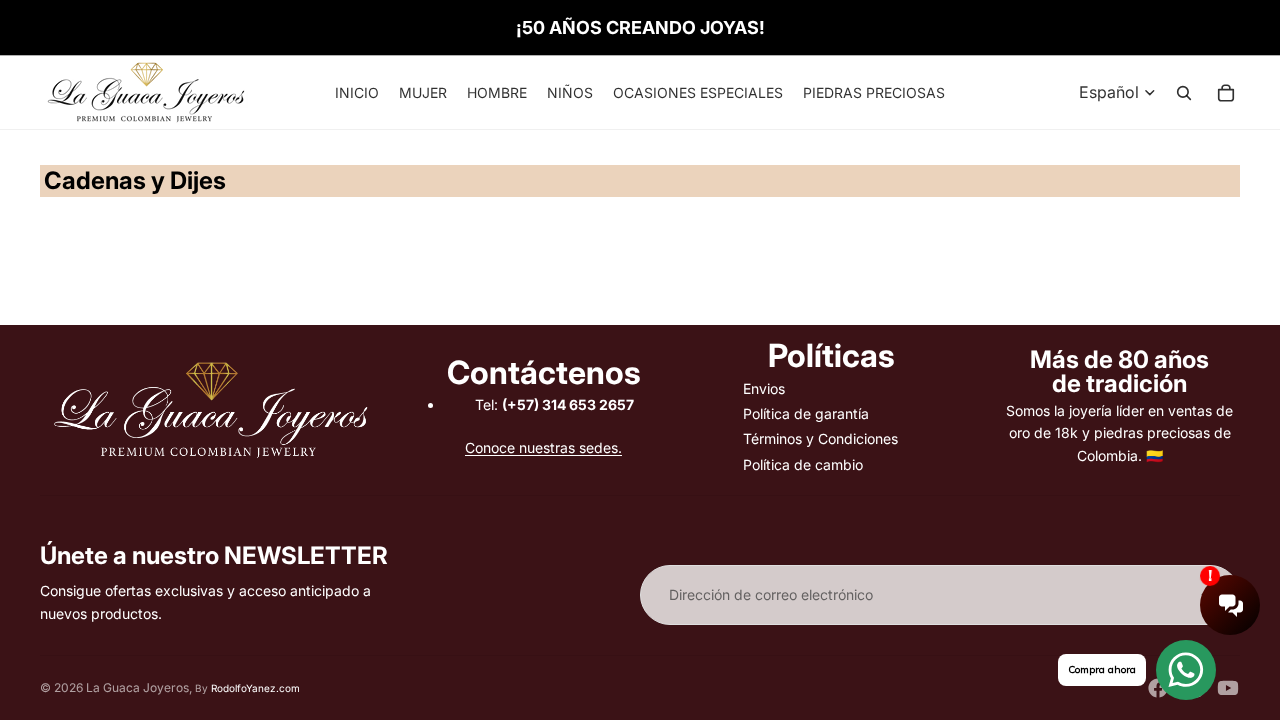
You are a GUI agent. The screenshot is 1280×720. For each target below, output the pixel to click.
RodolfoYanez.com (255, 688)
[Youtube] (1228, 688)
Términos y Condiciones (820, 438)
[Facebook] (1158, 688)
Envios (764, 388)
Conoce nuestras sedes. (543, 447)
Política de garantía (806, 413)
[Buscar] (1184, 93)
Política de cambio (803, 464)
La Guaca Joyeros (137, 687)
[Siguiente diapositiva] (1216, 225)
